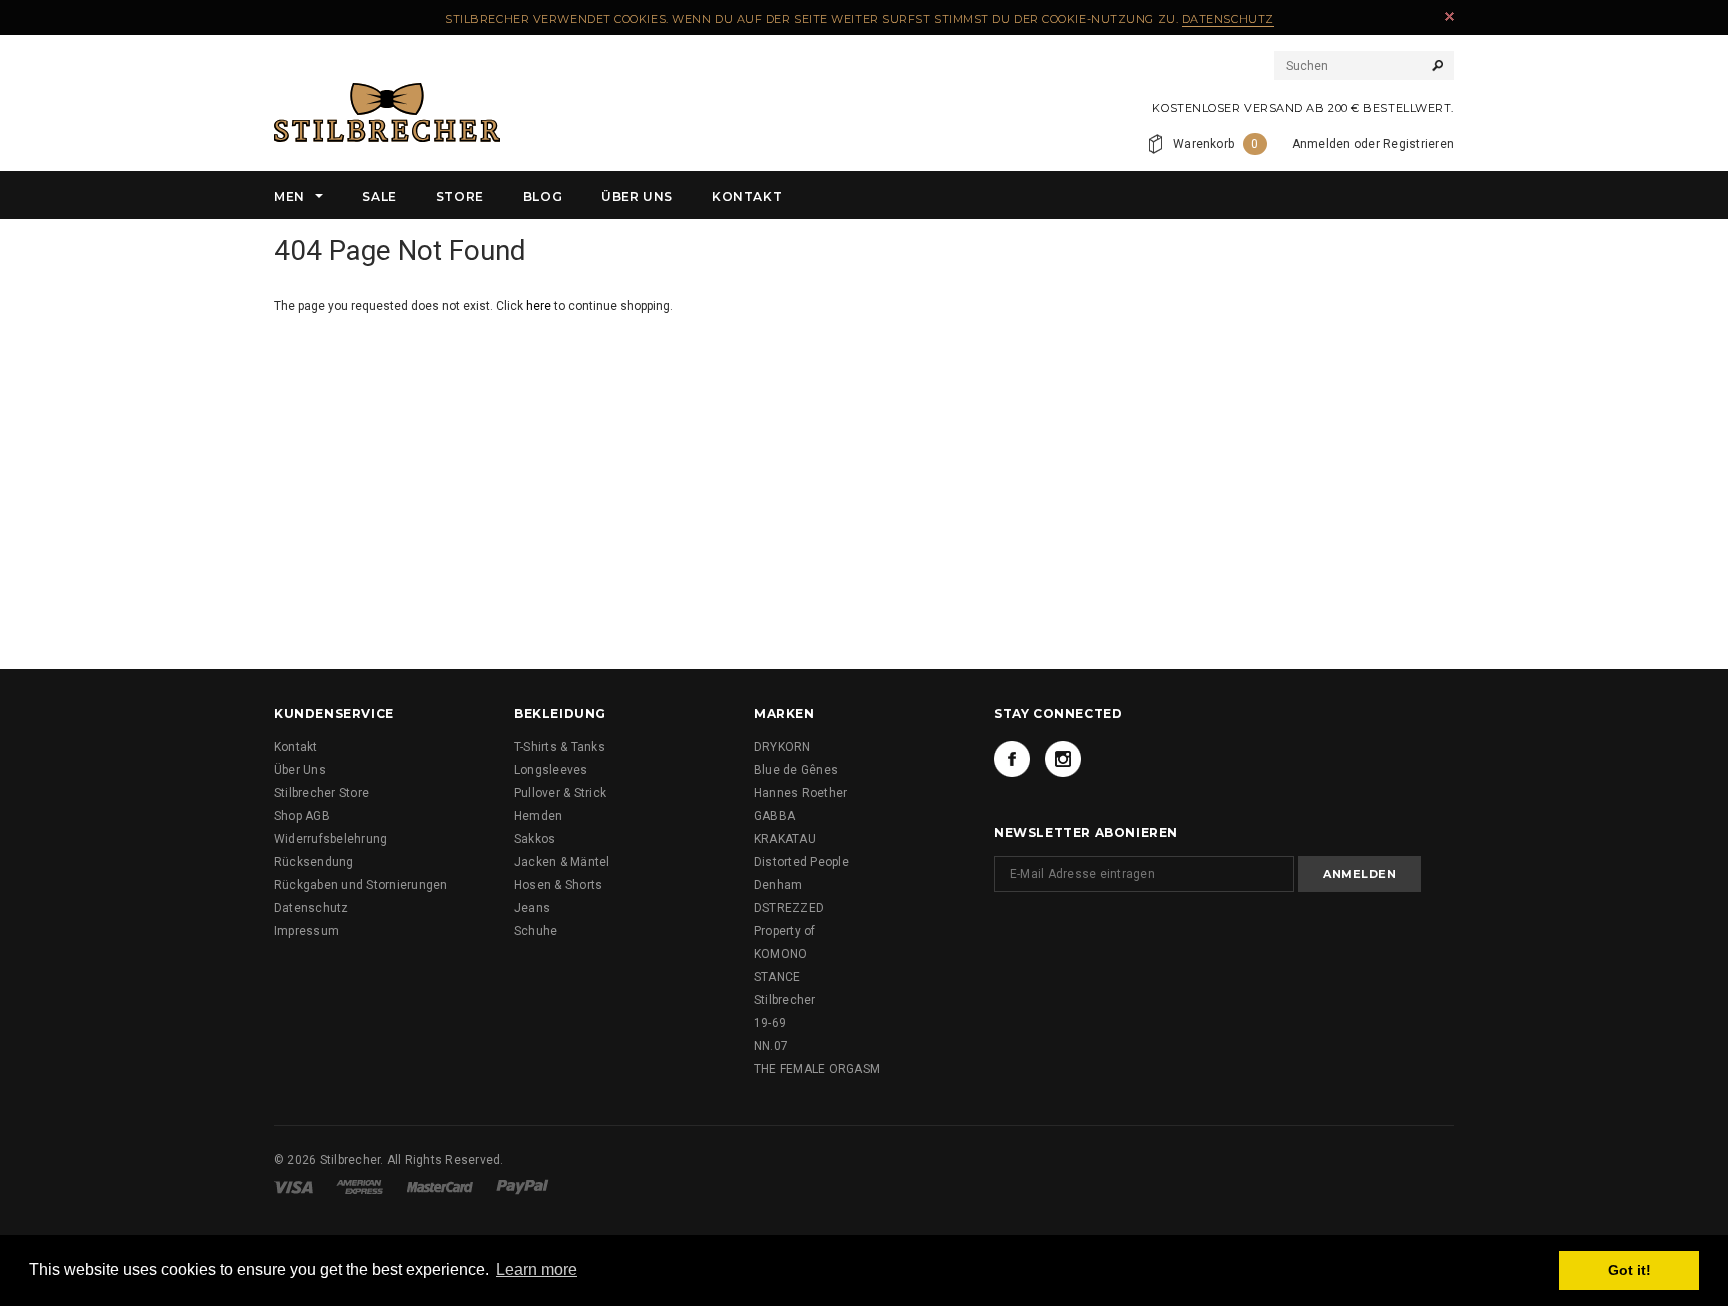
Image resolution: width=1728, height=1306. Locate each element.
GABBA (774, 816)
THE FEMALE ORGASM (817, 1069)
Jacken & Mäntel (562, 862)
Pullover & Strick (560, 793)
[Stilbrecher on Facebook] (1012, 759)
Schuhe (535, 931)
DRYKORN (782, 747)
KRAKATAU (785, 839)
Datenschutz (1228, 19)
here (538, 306)
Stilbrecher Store (321, 793)
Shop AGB (302, 816)
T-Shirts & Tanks (559, 747)
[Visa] (293, 1186)
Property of (785, 931)
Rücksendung (314, 862)
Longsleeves (551, 770)
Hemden (538, 816)
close (1449, 16)
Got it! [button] (1629, 1270)
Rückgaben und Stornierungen (360, 885)
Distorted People (801, 862)
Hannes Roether (800, 793)
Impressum (306, 931)
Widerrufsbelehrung (330, 839)
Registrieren (1418, 144)
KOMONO (780, 954)
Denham (778, 885)
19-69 (770, 1023)
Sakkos (534, 839)
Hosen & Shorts (558, 885)
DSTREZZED (789, 908)
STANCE (777, 977)
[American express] (359, 1186)
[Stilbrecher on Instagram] (1063, 759)
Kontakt (296, 747)
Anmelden (1321, 144)
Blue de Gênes (796, 770)
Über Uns (300, 770)
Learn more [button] (536, 1269)
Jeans (532, 908)
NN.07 (771, 1046)
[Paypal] (522, 1186)
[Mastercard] (440, 1186)
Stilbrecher (785, 1000)
